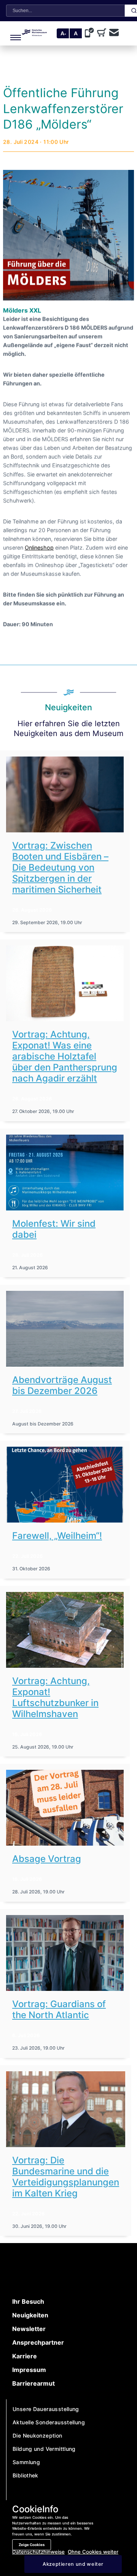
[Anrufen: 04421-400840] (91, 33)
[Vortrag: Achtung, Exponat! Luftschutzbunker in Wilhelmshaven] (65, 1630)
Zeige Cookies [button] (32, 2545)
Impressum (29, 2370)
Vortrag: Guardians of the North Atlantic (59, 2009)
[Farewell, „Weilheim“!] (65, 1485)
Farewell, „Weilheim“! (57, 1536)
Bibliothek (25, 2475)
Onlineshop (39, 547)
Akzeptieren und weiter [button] (73, 2564)
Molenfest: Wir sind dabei (54, 1229)
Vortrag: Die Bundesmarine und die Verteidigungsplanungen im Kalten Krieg (66, 2177)
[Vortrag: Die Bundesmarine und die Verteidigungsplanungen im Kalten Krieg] (66, 2109)
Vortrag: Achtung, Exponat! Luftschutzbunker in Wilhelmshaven (55, 1697)
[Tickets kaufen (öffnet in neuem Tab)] (103, 33)
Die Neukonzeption (37, 2436)
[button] (12, 33)
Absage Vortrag (47, 1859)
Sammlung (26, 2462)
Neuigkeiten (30, 2315)
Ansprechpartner (38, 2342)
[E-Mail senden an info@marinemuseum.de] (114, 33)
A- (63, 33)
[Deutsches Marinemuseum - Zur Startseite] (34, 34)
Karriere (25, 2356)
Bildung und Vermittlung (44, 2449)
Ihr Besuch (28, 2301)
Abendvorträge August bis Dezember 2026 (62, 1385)
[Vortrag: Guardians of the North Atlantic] (65, 1953)
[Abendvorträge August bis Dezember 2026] (65, 1329)
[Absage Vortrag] (65, 1808)
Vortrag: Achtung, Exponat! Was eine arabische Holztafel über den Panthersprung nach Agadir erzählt (65, 1056)
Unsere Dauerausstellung (46, 2409)
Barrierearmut (33, 2383)
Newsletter (29, 2329)
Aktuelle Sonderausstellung (49, 2422)
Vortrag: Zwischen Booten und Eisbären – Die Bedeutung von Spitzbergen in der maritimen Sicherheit (60, 867)
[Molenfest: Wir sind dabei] (65, 1173)
